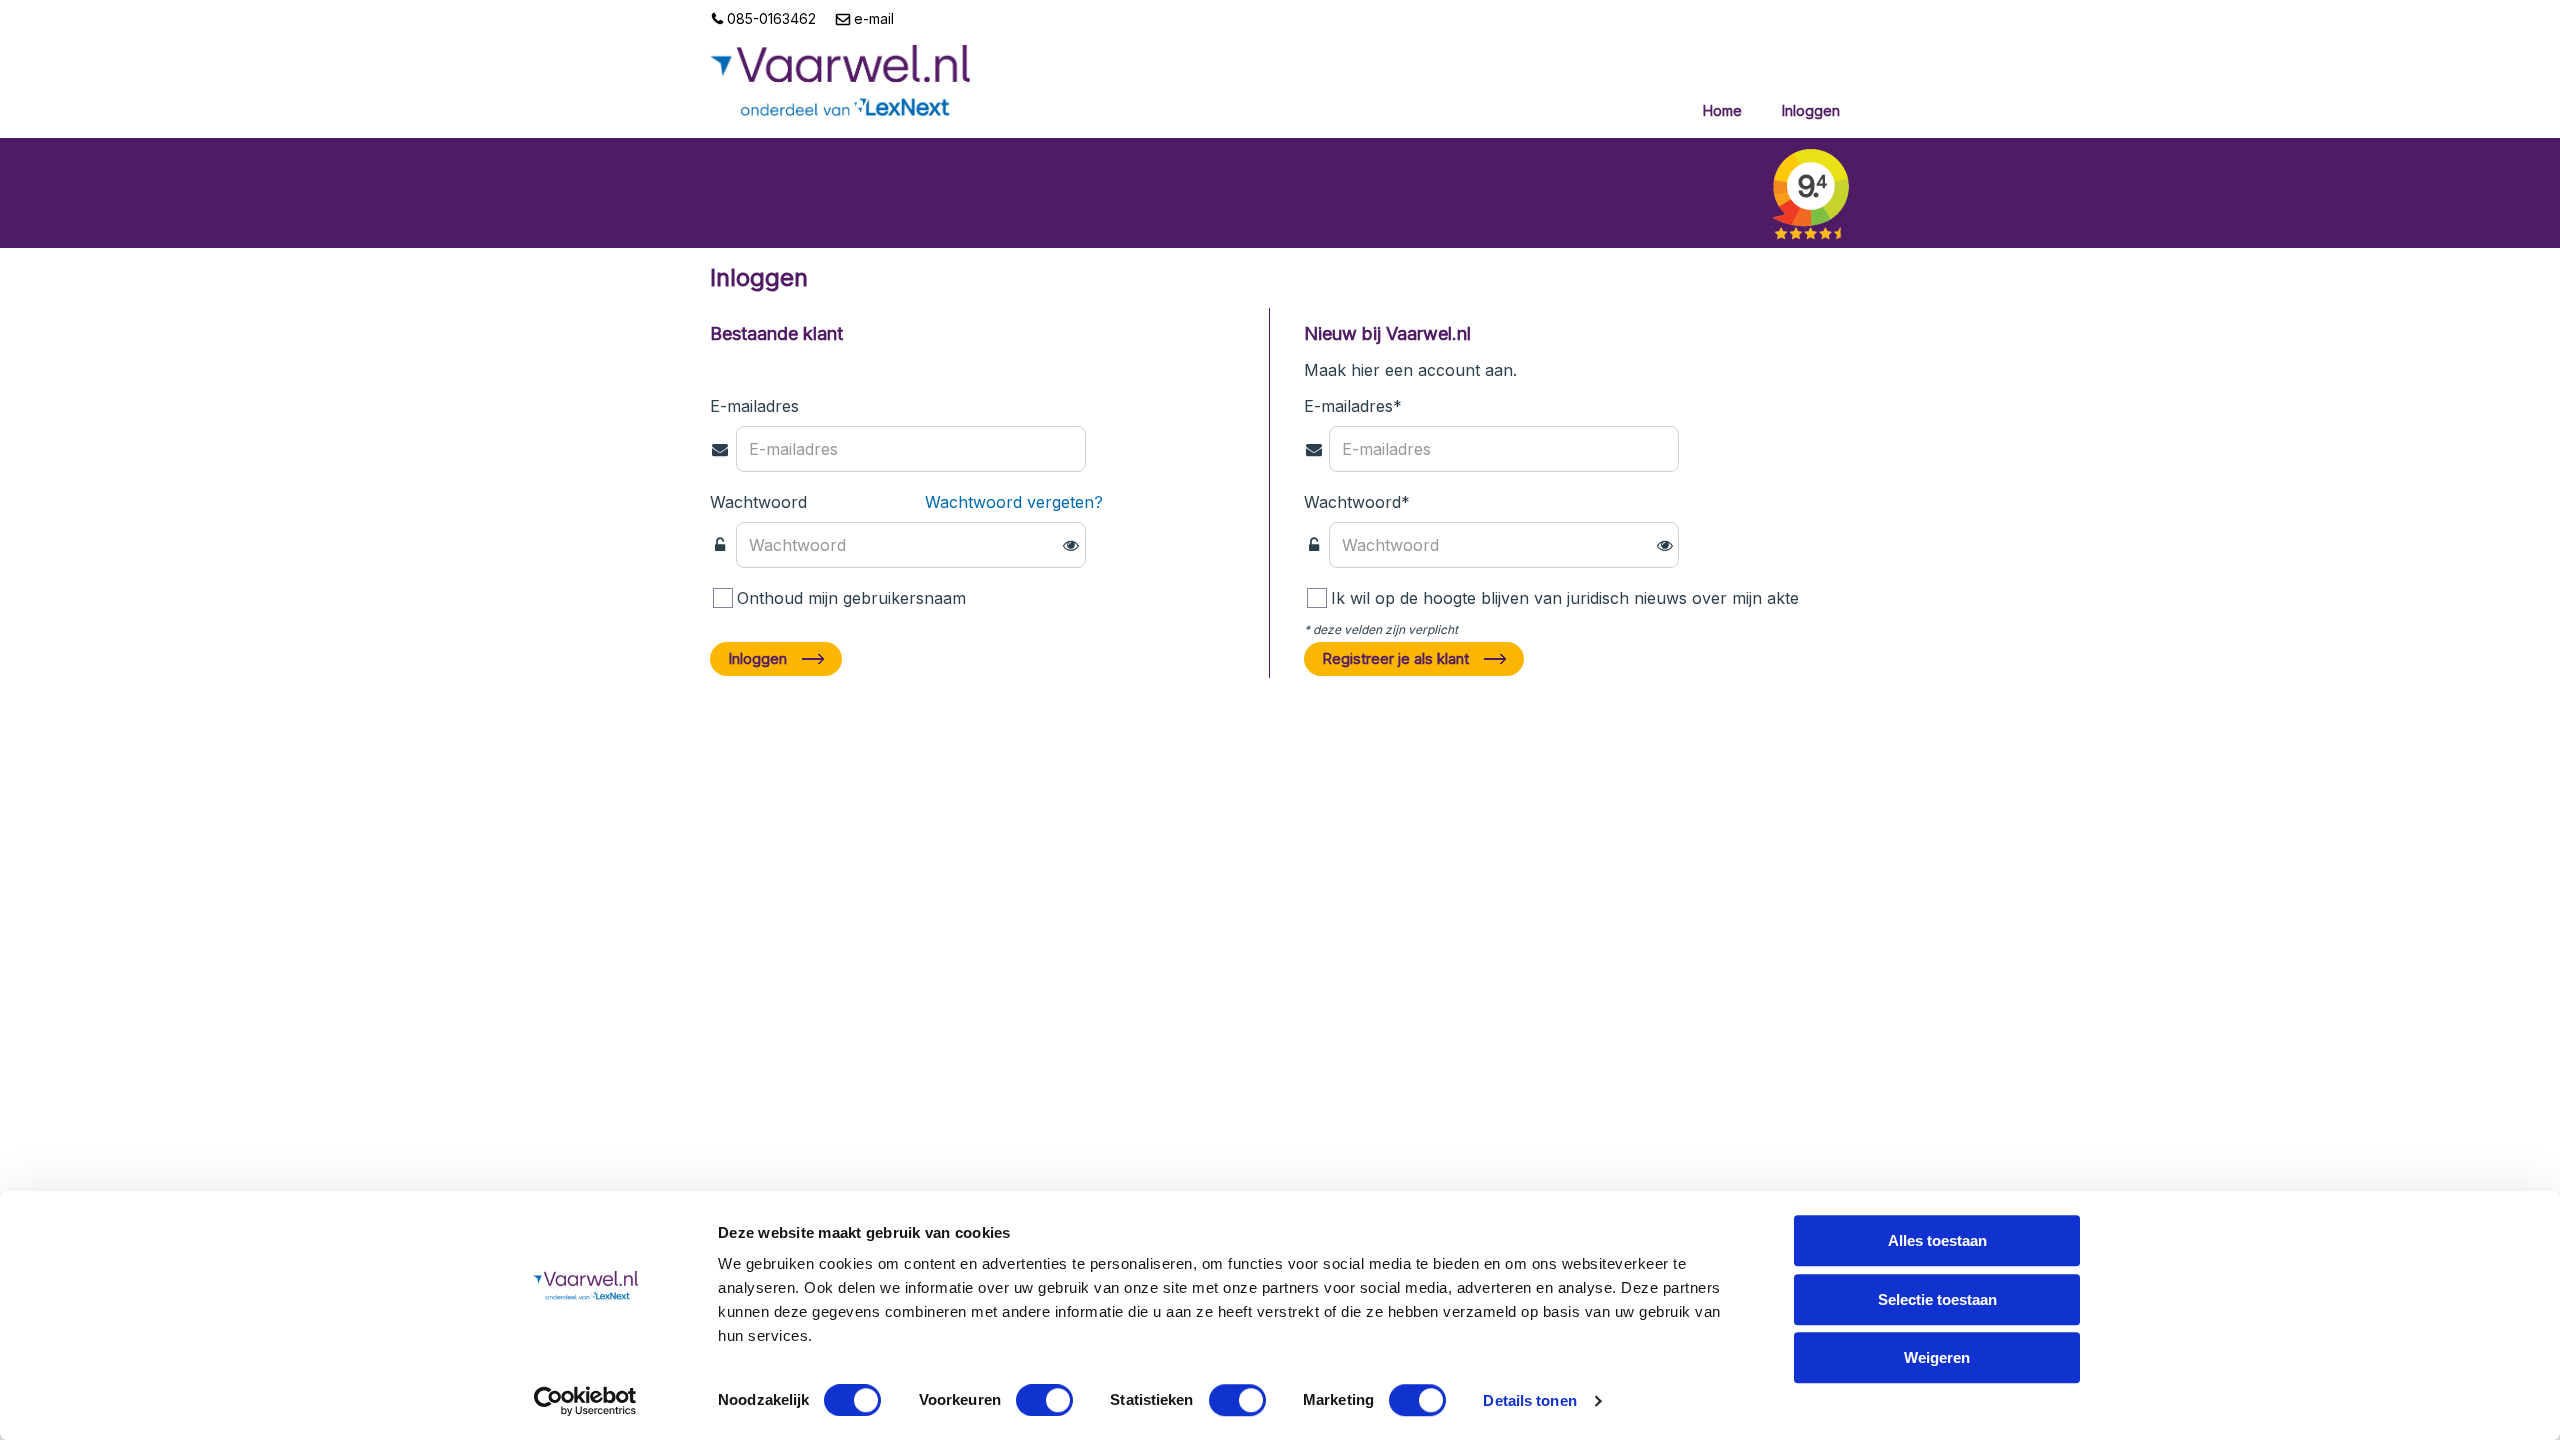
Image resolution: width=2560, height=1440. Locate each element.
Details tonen (1529, 1400)
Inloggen (1811, 110)
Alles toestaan (1937, 1240)
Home (1722, 110)
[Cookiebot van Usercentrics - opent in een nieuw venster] (585, 1401)
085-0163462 (769, 18)
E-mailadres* (1353, 406)
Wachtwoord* (1357, 502)
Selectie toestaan (1937, 1299)
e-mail (872, 18)
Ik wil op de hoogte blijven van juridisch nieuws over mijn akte (1565, 598)
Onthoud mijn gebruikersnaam (851, 598)
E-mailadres (754, 406)
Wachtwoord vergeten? (1014, 502)
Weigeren (1937, 1357)
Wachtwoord (758, 502)
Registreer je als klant (1395, 658)
